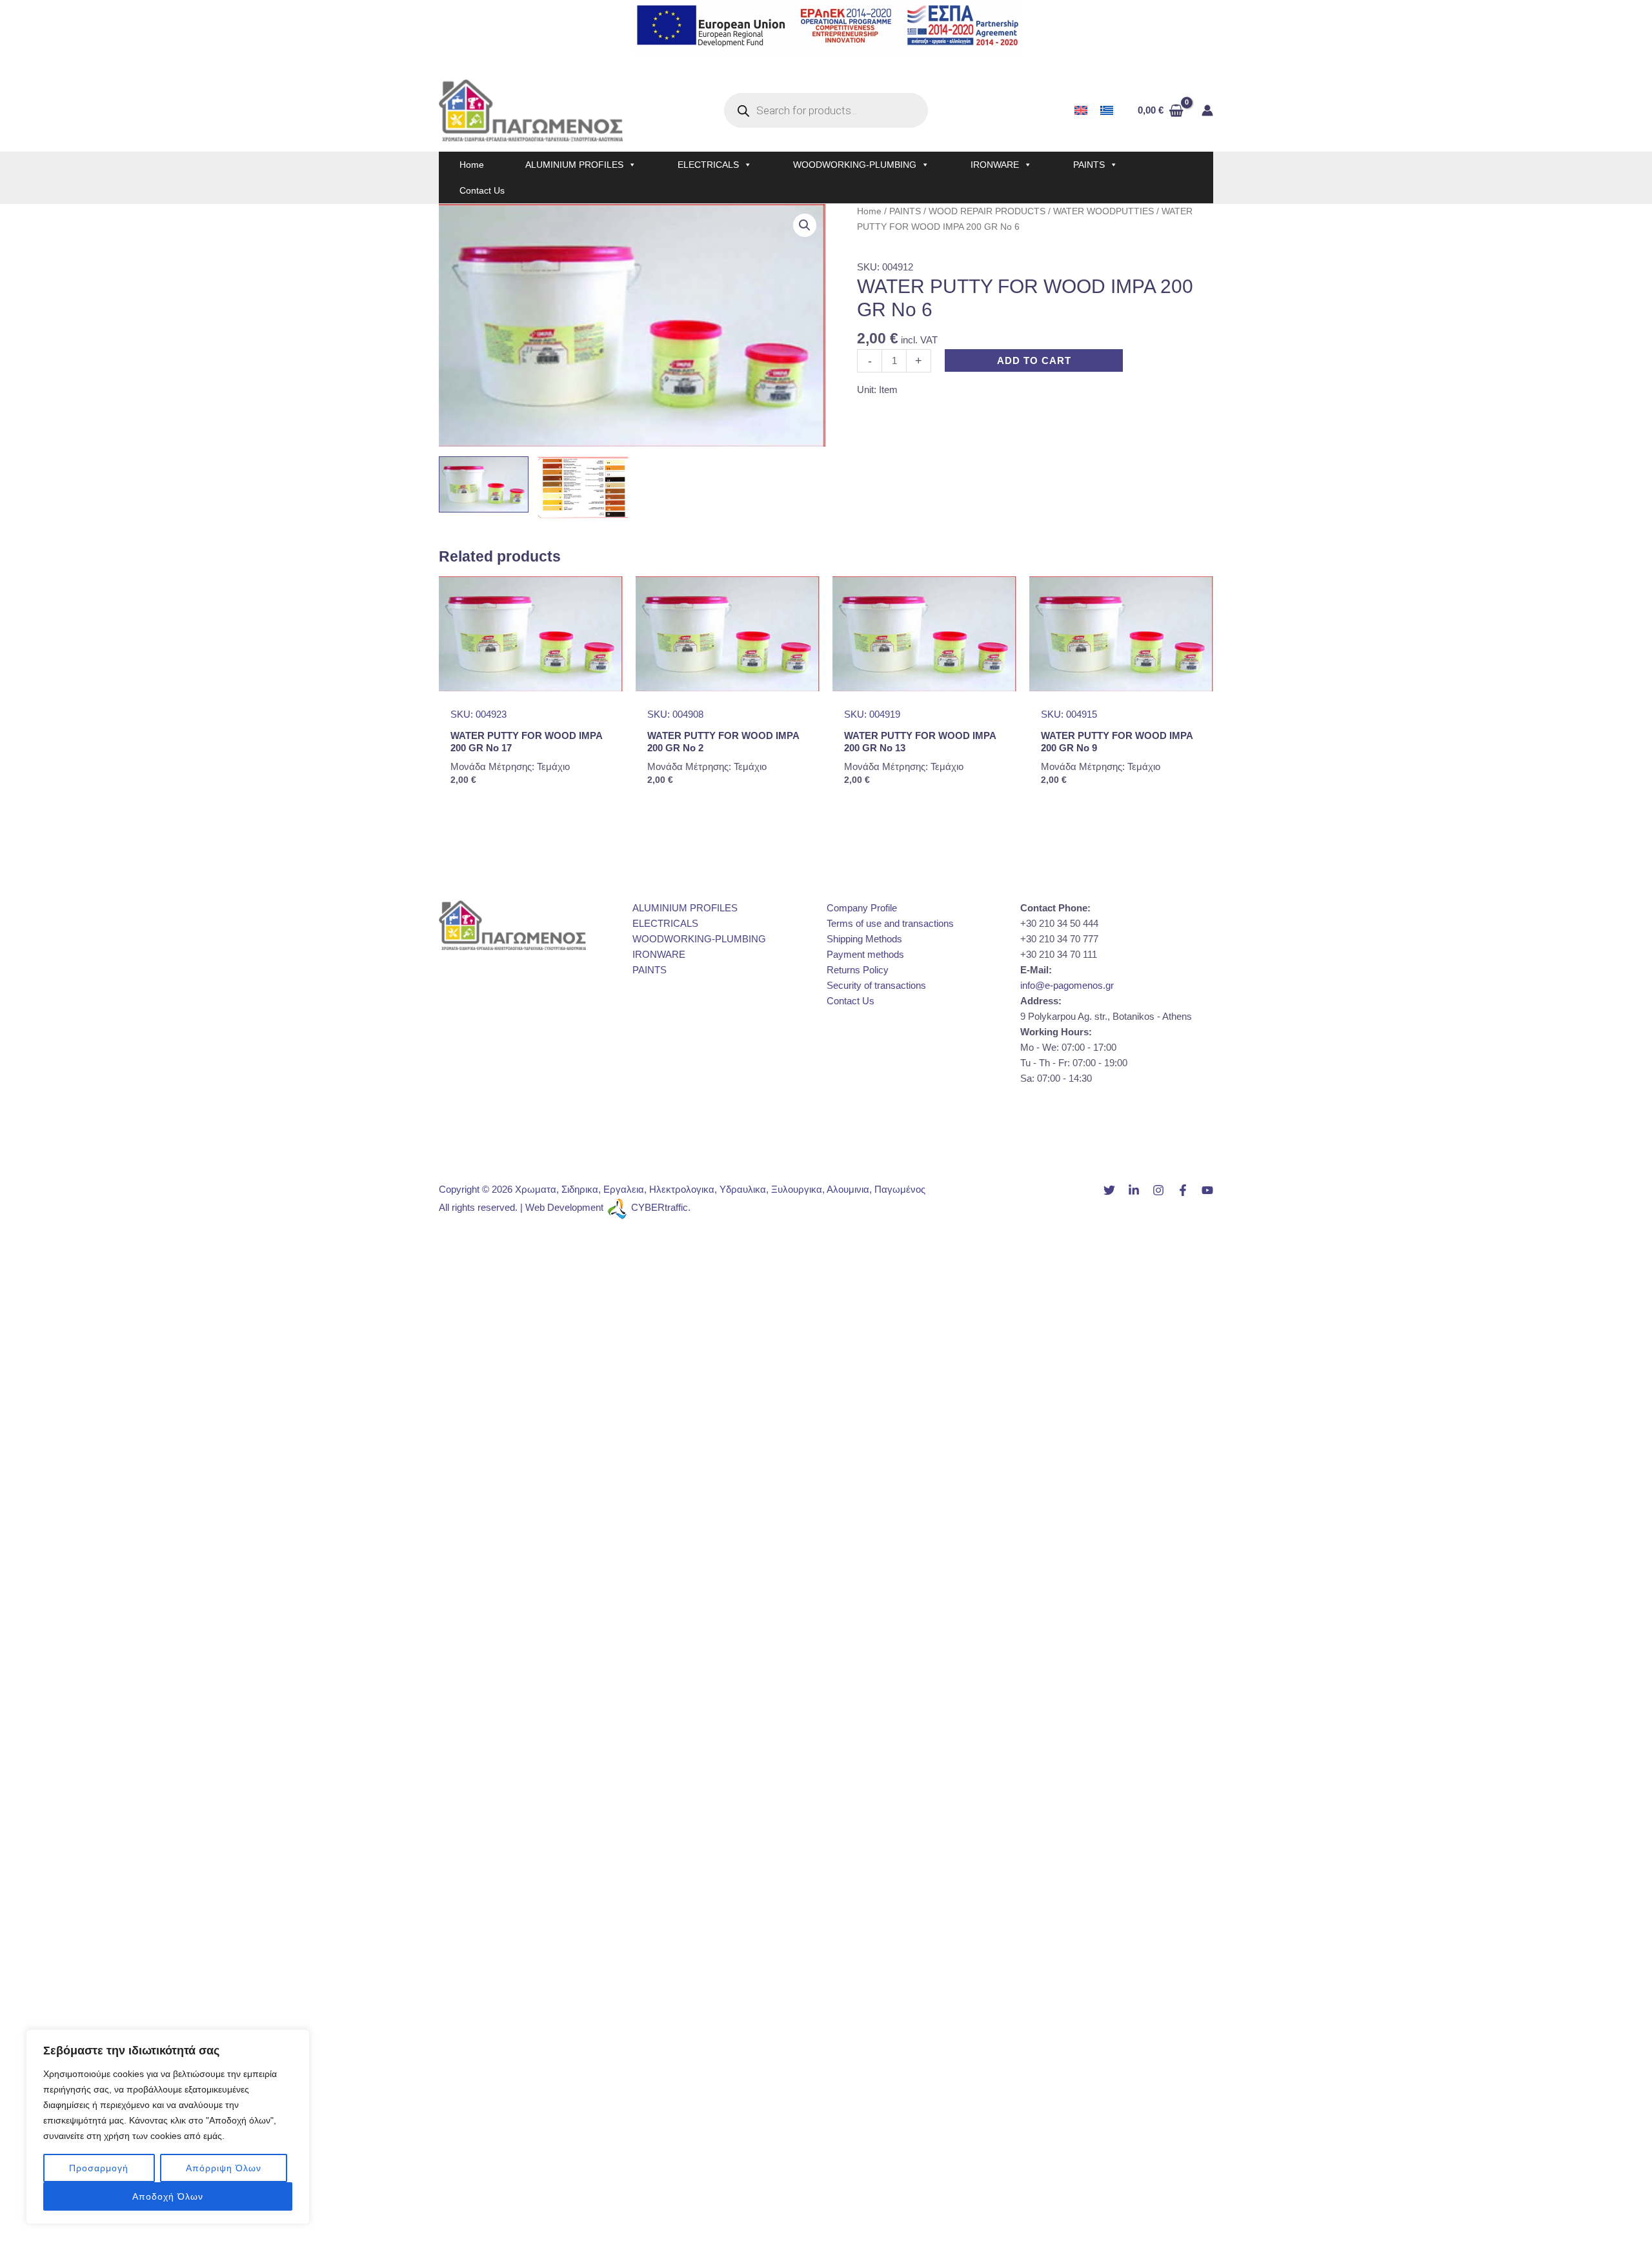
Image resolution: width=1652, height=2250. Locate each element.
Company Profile (862, 908)
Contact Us (482, 190)
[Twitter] (1109, 1190)
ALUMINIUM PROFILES (574, 165)
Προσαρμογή (99, 2168)
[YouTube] (1207, 1190)
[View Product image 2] (583, 488)
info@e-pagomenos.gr (1067, 985)
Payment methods (865, 954)
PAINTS (1089, 165)
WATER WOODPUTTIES (1103, 211)
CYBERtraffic (660, 1207)
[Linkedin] (1134, 1190)
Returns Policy (858, 970)
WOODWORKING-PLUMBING (855, 165)
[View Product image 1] (484, 484)
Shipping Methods (864, 939)
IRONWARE (995, 165)
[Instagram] (1158, 1190)
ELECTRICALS (708, 165)
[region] (168, 2127)
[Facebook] (1183, 1190)
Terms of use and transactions (890, 923)
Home (472, 165)
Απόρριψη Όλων (224, 2168)
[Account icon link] (1207, 110)
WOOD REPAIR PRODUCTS (987, 211)
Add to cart (1034, 360)
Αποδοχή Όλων (168, 2196)
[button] (805, 225)
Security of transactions (876, 985)
